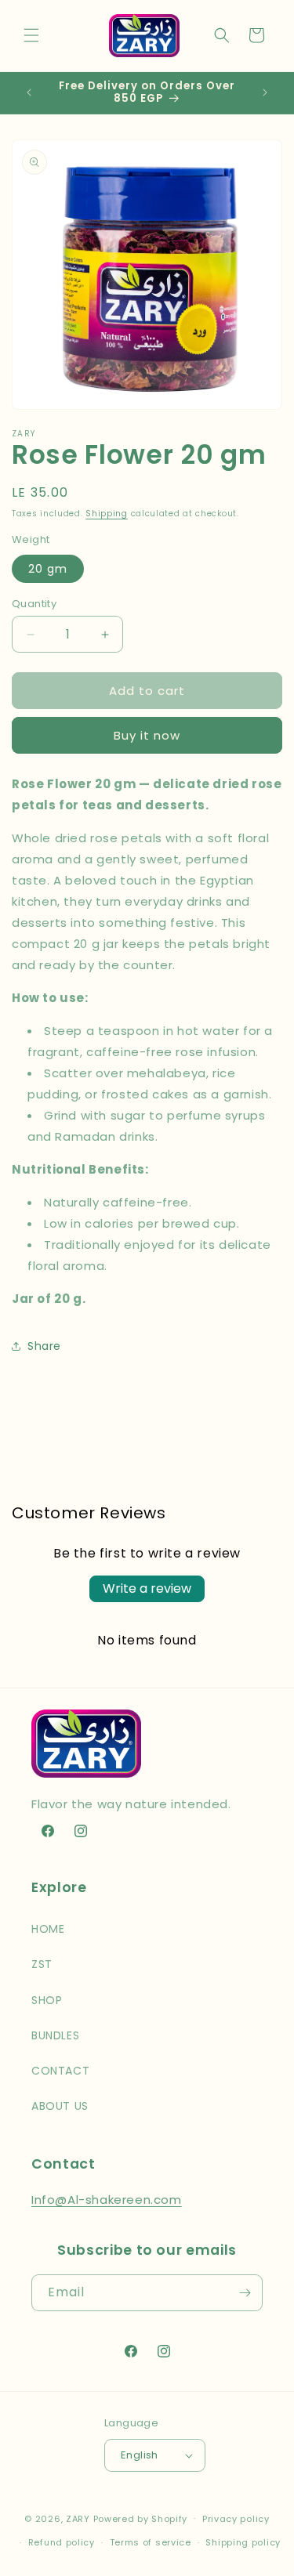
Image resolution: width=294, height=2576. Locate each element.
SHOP (47, 2000)
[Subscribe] (245, 2293)
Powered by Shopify (141, 2518)
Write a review (147, 1588)
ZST (42, 1964)
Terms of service (151, 2542)
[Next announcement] (265, 92)
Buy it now (147, 735)
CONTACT (60, 2071)
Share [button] (44, 1346)
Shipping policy (243, 2542)
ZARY (78, 2518)
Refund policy (62, 2542)
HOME (48, 1929)
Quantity (34, 604)
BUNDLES (55, 2035)
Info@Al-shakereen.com (107, 2200)
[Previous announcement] (29, 92)
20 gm (48, 569)
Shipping (107, 514)
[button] (31, 35)
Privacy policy (236, 2519)
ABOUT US (60, 2106)
